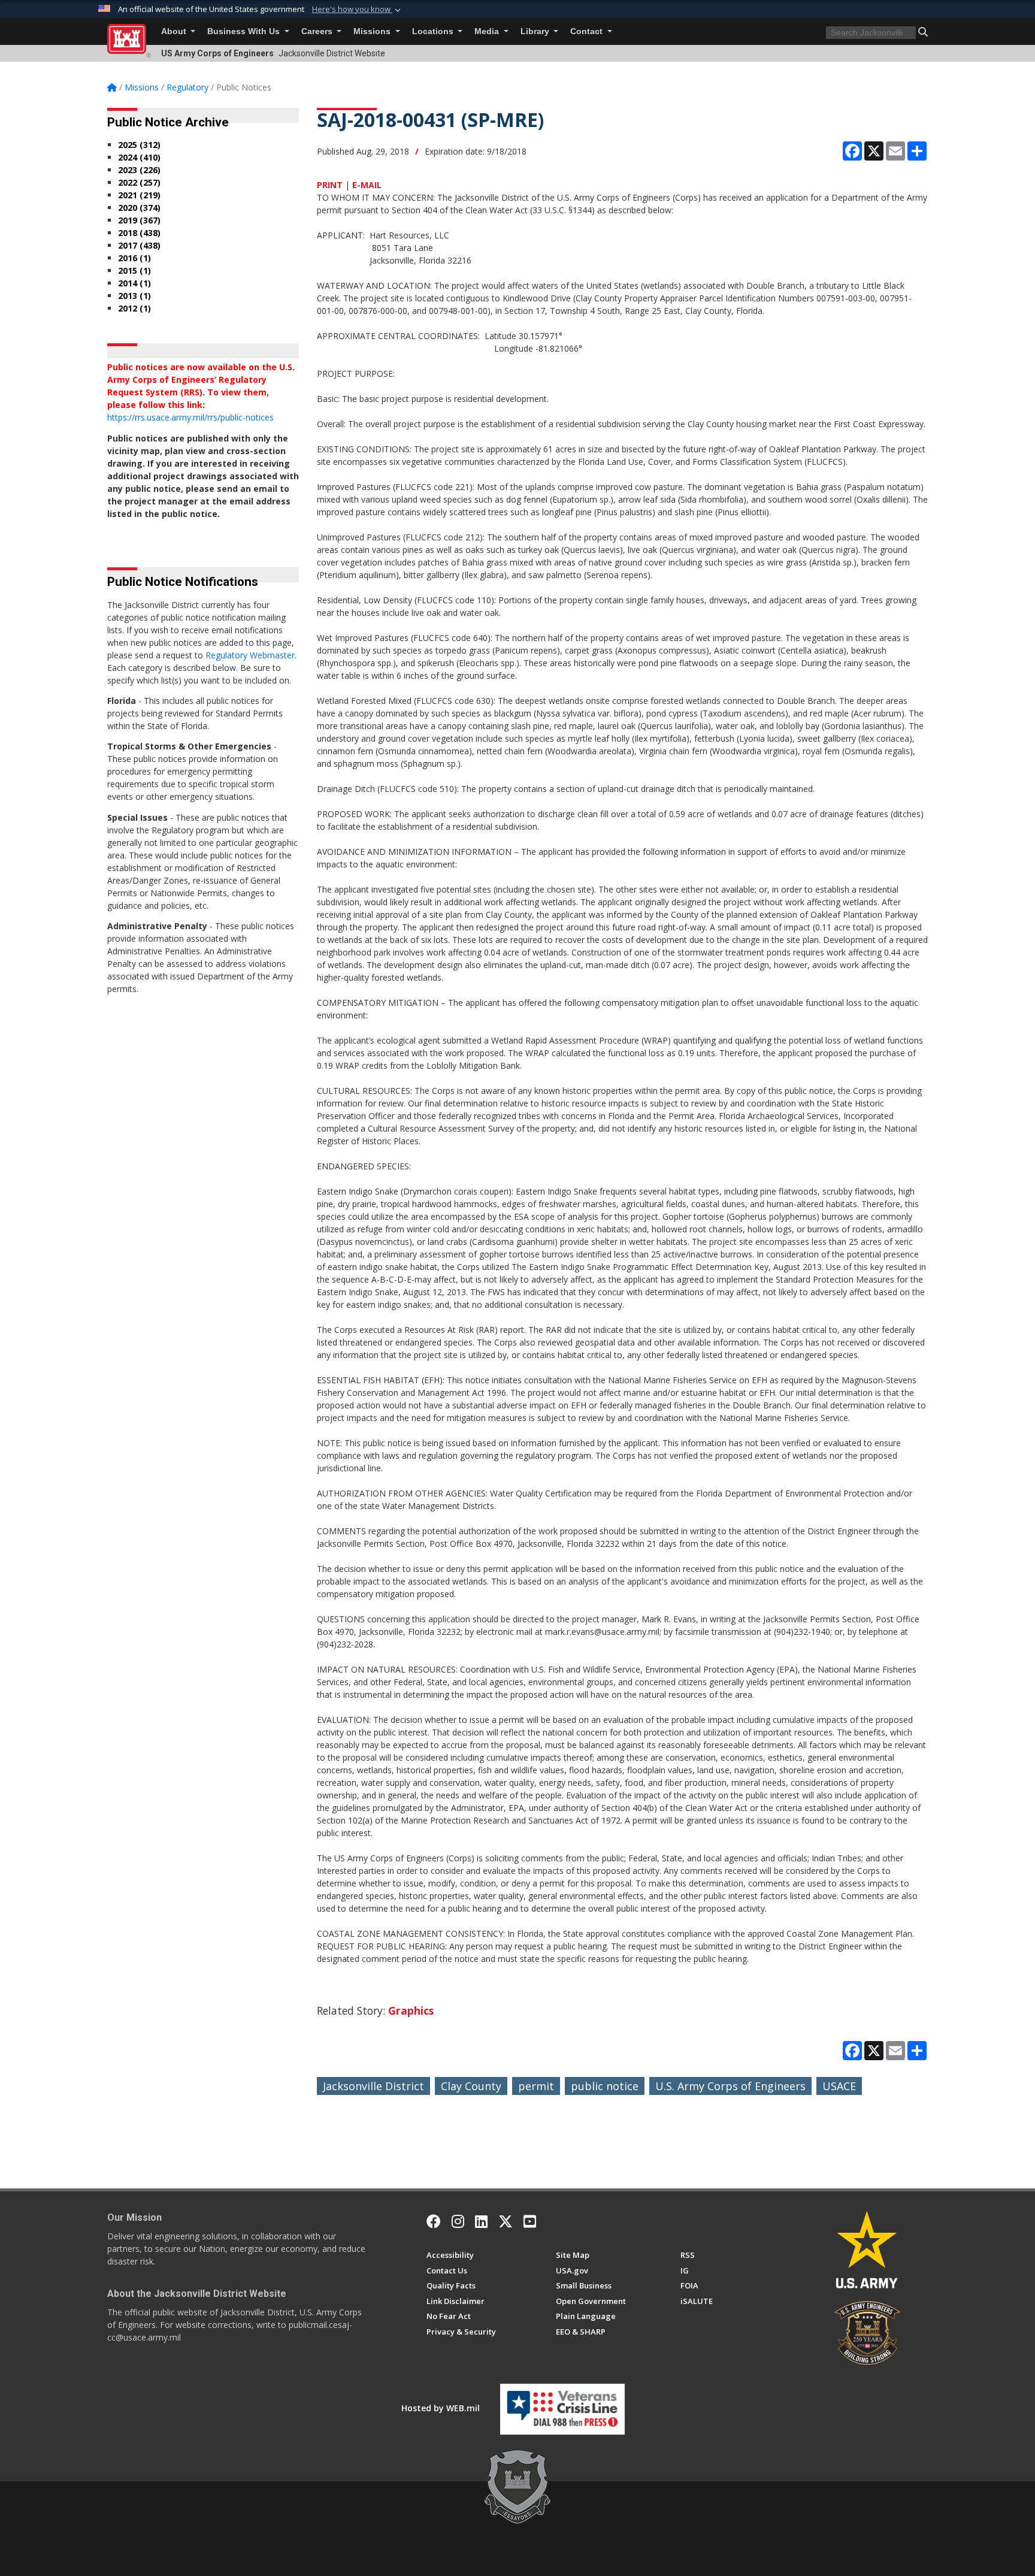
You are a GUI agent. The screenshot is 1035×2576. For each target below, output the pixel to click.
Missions (373, 31)
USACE (839, 2086)
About (175, 31)
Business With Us (245, 31)
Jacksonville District (373, 2086)
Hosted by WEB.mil (441, 2408)
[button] (358, 10)
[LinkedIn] (481, 2221)
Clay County (471, 2086)
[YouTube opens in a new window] (530, 2221)
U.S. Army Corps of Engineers (730, 2086)
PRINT (330, 185)
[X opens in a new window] (506, 2221)
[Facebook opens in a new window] (434, 2221)
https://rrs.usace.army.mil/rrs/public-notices (190, 417)
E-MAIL (367, 185)
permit (536, 2086)
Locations (434, 31)
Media (488, 31)
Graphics (411, 2010)
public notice (605, 2086)
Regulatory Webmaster (250, 655)
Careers (318, 31)
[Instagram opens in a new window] (458, 2221)
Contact (588, 31)
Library (536, 31)
